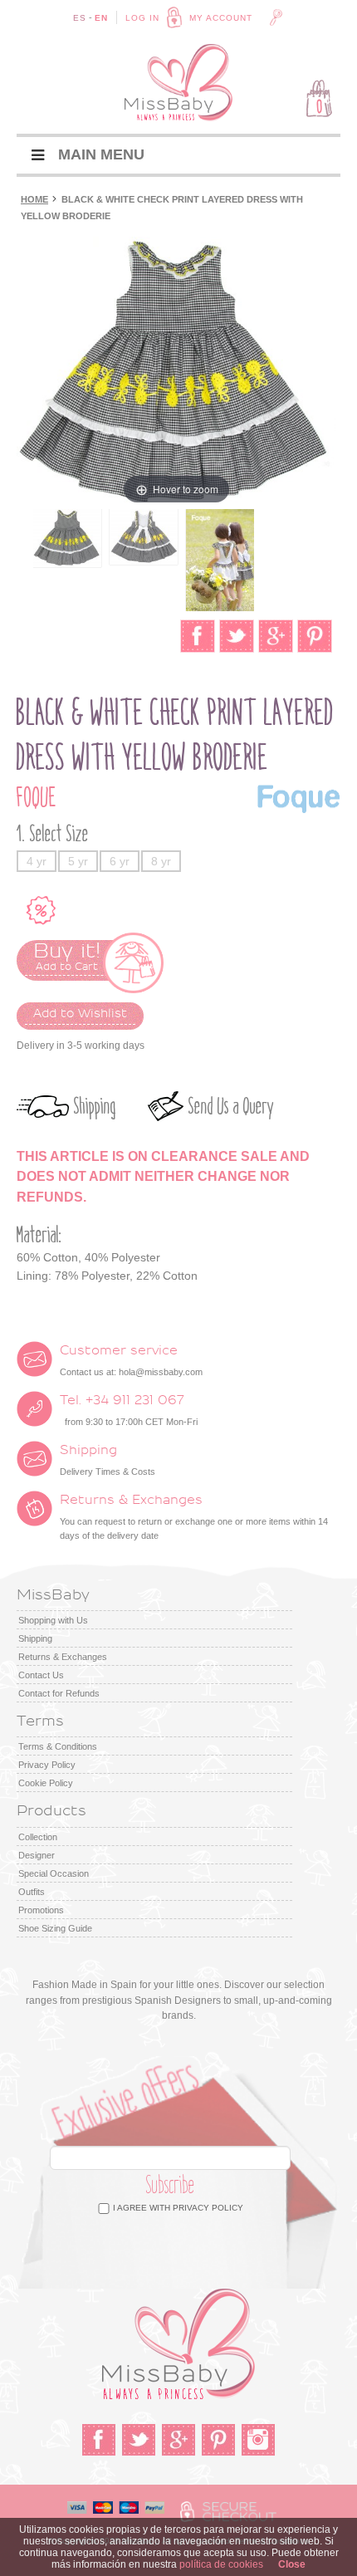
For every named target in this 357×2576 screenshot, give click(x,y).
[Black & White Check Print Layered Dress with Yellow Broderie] (67, 538)
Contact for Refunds (59, 1693)
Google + (178, 2440)
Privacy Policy (47, 1765)
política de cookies (221, 2564)
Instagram (258, 2440)
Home (34, 199)
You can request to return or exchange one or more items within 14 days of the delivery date (194, 1517)
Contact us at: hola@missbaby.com (131, 1360)
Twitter (139, 2440)
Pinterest (218, 2440)
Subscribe (171, 2185)
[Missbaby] (178, 83)
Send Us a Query (231, 1107)
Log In (142, 18)
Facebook (99, 2440)
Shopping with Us (53, 1620)
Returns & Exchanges (63, 1657)
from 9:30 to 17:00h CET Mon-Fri (129, 1410)
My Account (221, 18)
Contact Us (41, 1675)
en (101, 18)
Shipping (95, 1107)
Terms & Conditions (58, 1746)
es (80, 18)
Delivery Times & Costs (108, 1460)
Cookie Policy (46, 1783)
